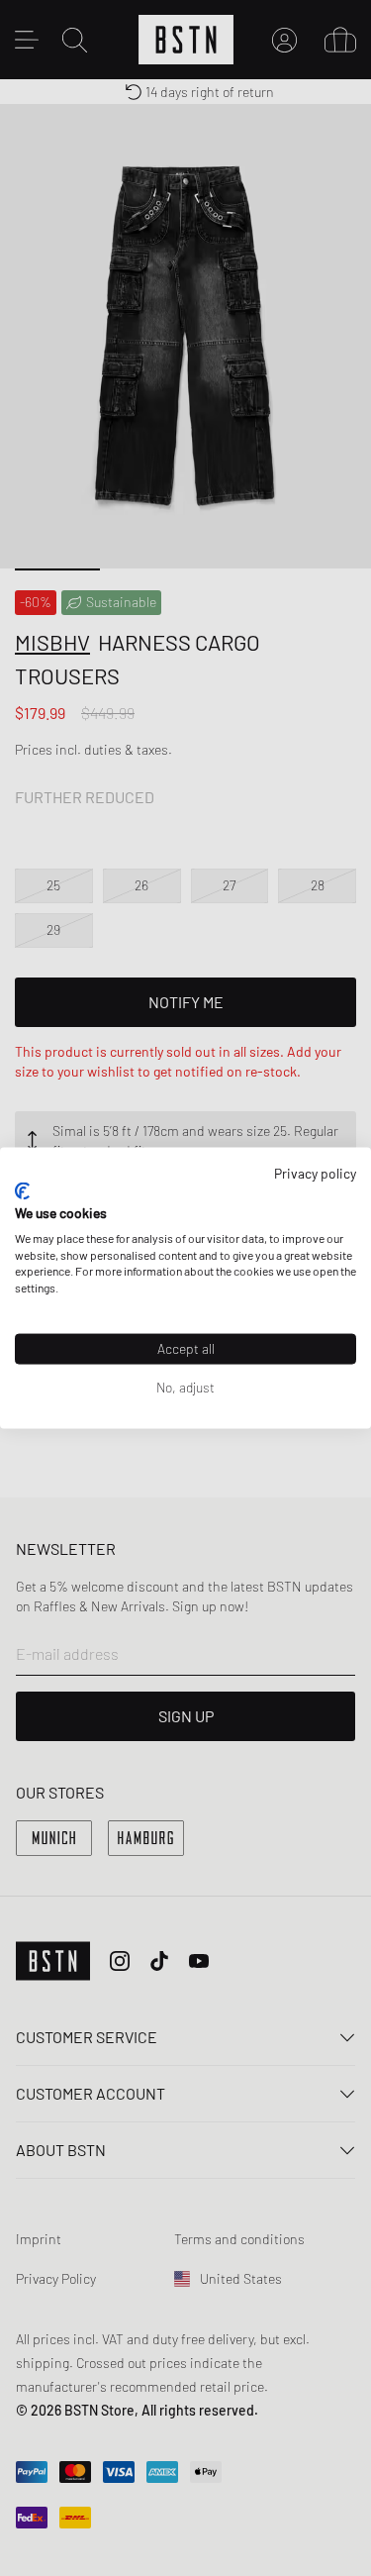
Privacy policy (315, 1172)
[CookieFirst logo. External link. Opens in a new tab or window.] (22, 1191)
